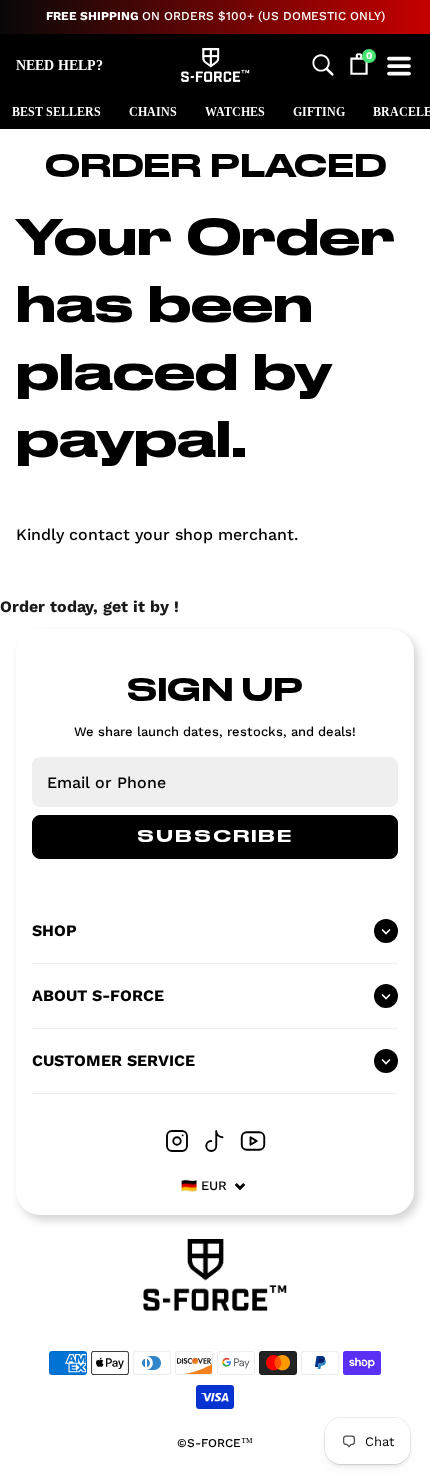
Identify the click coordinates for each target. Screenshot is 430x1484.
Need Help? (59, 65)
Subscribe (215, 837)
